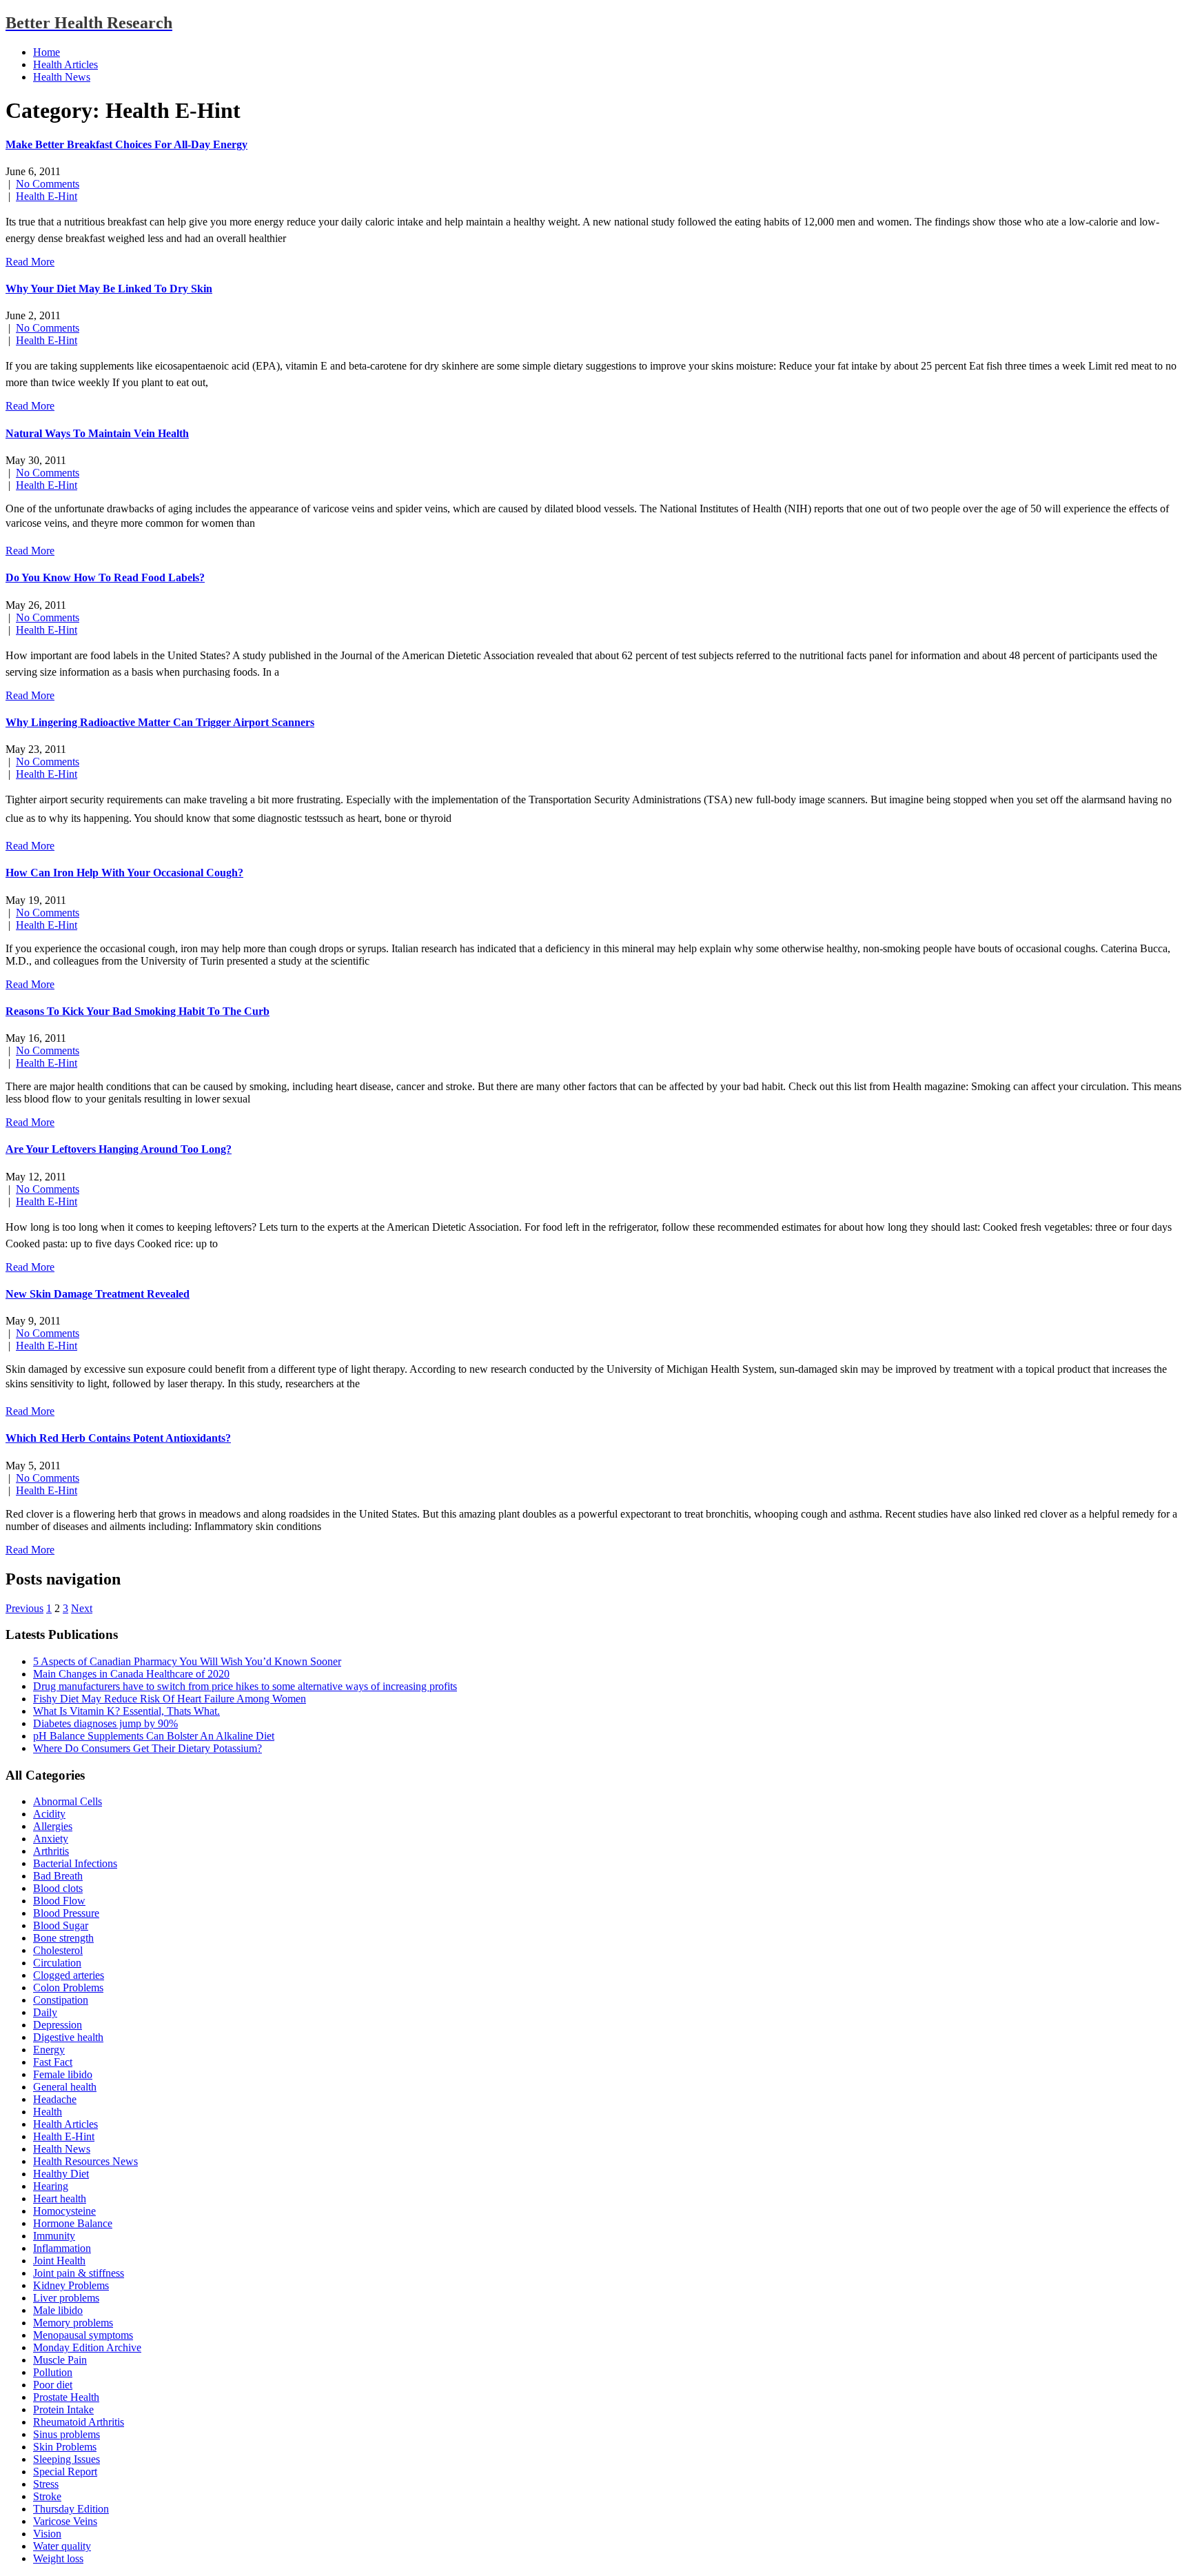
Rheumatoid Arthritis (79, 2422)
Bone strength (63, 1938)
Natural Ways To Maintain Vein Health (97, 433)
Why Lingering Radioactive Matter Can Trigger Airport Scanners (160, 722)
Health (48, 2112)
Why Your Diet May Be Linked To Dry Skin (109, 289)
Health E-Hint (47, 196)
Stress (46, 2484)
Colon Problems (68, 1988)
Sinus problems (67, 2434)
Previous (24, 1608)
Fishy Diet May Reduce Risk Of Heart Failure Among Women (170, 1699)
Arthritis (51, 1851)
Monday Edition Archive (87, 2347)
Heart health (60, 2198)
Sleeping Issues (67, 2459)
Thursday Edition (71, 2509)
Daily (45, 2012)
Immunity (54, 2236)
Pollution (53, 2372)
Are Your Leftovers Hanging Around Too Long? (119, 1149)
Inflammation (62, 2248)
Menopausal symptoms (83, 2335)
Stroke (47, 2496)
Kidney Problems (71, 2285)
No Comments (48, 184)
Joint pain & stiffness (79, 2273)
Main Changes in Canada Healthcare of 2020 (131, 1674)
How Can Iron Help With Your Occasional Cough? (124, 873)
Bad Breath (58, 1876)
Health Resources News (85, 2161)
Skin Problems (65, 2447)
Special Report (65, 2472)
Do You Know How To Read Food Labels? (105, 577)
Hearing (51, 2186)
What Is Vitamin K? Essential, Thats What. (126, 1711)
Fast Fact (53, 2062)
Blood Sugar (61, 1925)
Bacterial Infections (75, 1863)
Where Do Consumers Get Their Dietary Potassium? (147, 1748)
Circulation (57, 1963)
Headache (55, 2099)
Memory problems (73, 2323)
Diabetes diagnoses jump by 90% (105, 1723)
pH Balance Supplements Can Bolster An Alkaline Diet (154, 1736)
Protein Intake (63, 2409)
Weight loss (58, 2558)
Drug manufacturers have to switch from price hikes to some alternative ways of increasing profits (245, 1686)
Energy (49, 2050)
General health (65, 2087)
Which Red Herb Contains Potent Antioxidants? (118, 1438)
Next (82, 1608)
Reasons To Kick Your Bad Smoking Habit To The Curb (138, 1011)
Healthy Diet (61, 2174)
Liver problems (66, 2298)
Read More (30, 262)
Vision (47, 2534)
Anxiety (51, 1839)
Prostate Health (66, 2397)
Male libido (58, 2310)
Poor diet (53, 2385)
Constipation (61, 2000)
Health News (62, 77)
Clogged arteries (69, 1975)
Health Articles (65, 64)
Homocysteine (64, 2211)
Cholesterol (58, 1950)
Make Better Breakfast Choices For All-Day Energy (126, 144)
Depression (58, 2025)
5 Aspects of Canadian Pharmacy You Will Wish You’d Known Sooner (187, 1661)
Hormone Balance (73, 2223)
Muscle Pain (60, 2360)
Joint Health (59, 2261)
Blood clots (58, 1888)
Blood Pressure (66, 1913)
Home (47, 52)
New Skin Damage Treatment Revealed (98, 1294)
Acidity (49, 1814)
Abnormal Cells (68, 1801)
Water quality (62, 2546)
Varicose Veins (65, 2521)
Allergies (53, 1826)
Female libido (63, 2074)
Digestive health (68, 2037)
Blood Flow (59, 1901)
